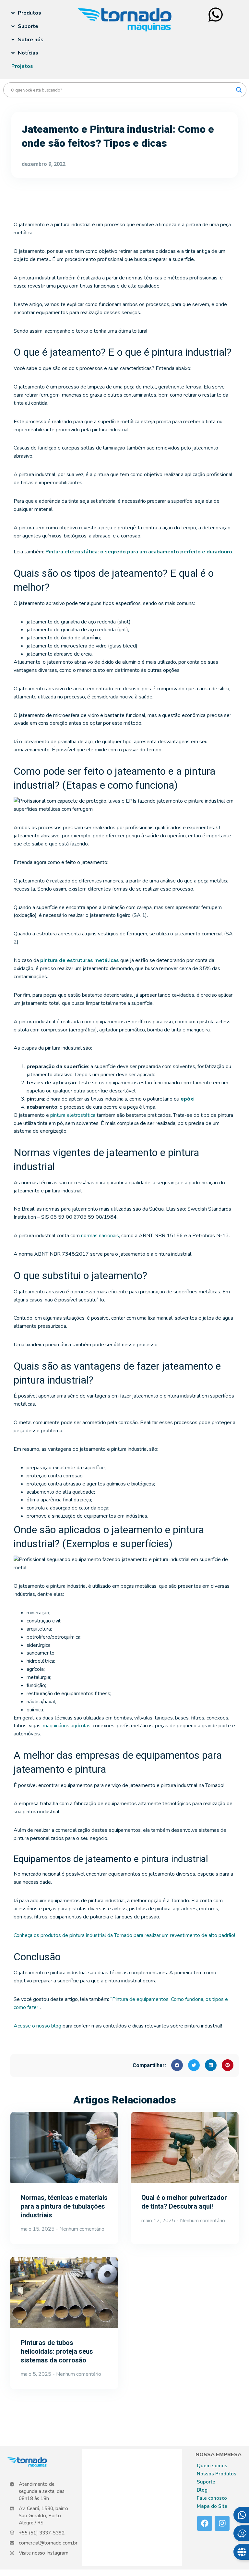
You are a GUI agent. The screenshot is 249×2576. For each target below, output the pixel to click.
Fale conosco (212, 2498)
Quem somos (212, 2466)
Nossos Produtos (217, 2474)
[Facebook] (205, 2523)
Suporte (206, 2482)
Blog (202, 2490)
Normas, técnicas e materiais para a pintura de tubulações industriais (64, 2206)
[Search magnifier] (239, 90)
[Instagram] (222, 2523)
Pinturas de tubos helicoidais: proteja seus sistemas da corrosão (57, 2351)
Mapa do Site (212, 2506)
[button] (177, 2065)
